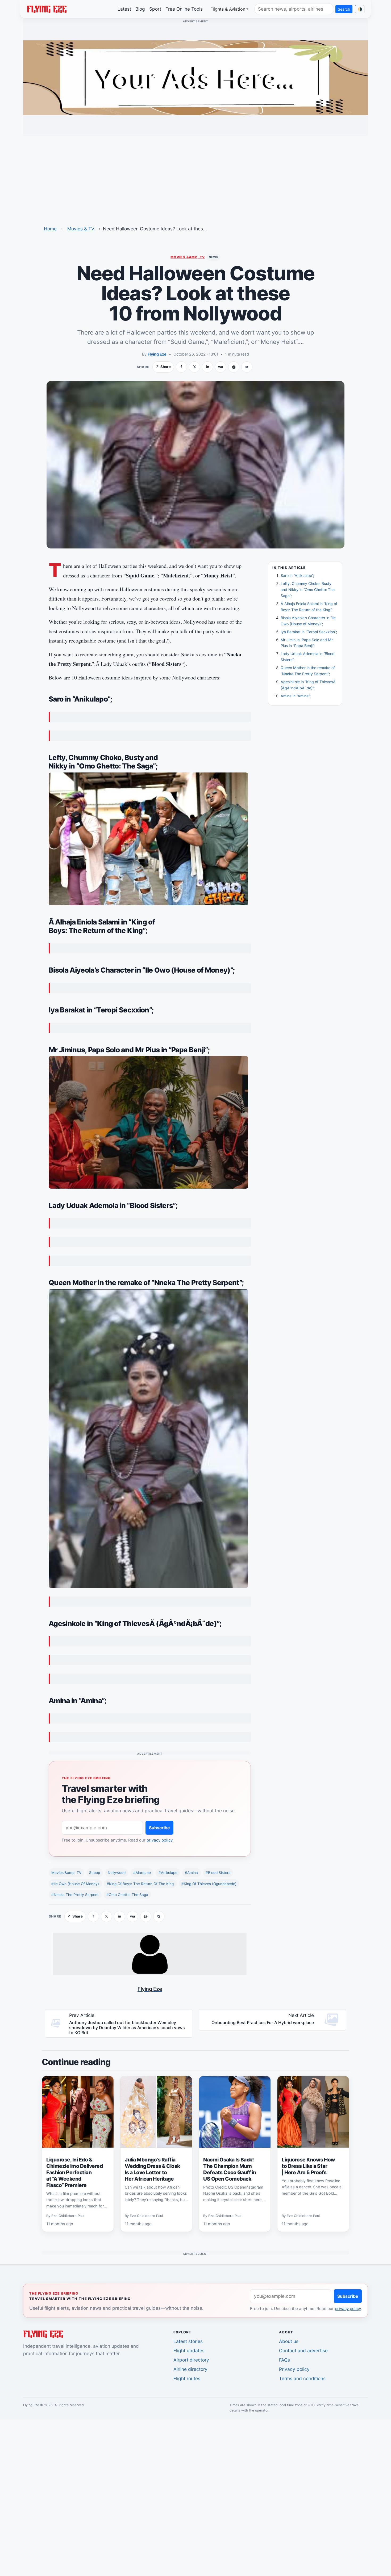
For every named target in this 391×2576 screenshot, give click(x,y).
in (207, 367)
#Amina (191, 1873)
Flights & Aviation (228, 9)
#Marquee (142, 1873)
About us (289, 2341)
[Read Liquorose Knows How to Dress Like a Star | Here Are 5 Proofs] (313, 2112)
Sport (155, 9)
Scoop (95, 1873)
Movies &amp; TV (188, 257)
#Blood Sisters (218, 1873)
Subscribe (159, 1828)
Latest (124, 9)
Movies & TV (81, 229)
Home (50, 229)
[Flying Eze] (47, 9)
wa (221, 367)
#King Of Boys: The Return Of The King (140, 1884)
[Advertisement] (195, 177)
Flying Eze (157, 354)
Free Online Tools (184, 9)
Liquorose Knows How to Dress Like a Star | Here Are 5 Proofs (308, 2166)
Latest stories (188, 2341)
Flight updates (189, 2351)
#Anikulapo (168, 1873)
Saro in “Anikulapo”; (297, 575)
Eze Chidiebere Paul (68, 2216)
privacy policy (159, 1840)
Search (344, 9)
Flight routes (187, 2378)
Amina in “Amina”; (296, 696)
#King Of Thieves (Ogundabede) (209, 1884)
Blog (140, 9)
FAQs (284, 2360)
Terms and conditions (302, 2378)
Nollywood (117, 1873)
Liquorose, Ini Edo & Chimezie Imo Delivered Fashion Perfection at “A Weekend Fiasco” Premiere (74, 2172)
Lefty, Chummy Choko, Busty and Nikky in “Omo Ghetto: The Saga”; (308, 590)
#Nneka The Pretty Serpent (75, 1895)
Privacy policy (294, 2369)
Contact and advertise (303, 2351)
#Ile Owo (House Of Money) (75, 1884)
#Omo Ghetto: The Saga (127, 1895)
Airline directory (190, 2369)
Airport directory (191, 2360)
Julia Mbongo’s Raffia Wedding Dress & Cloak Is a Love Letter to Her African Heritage (152, 2169)
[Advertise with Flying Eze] (195, 77)
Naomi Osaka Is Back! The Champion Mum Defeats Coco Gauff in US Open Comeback (230, 2169)
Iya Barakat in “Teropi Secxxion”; (309, 632)
